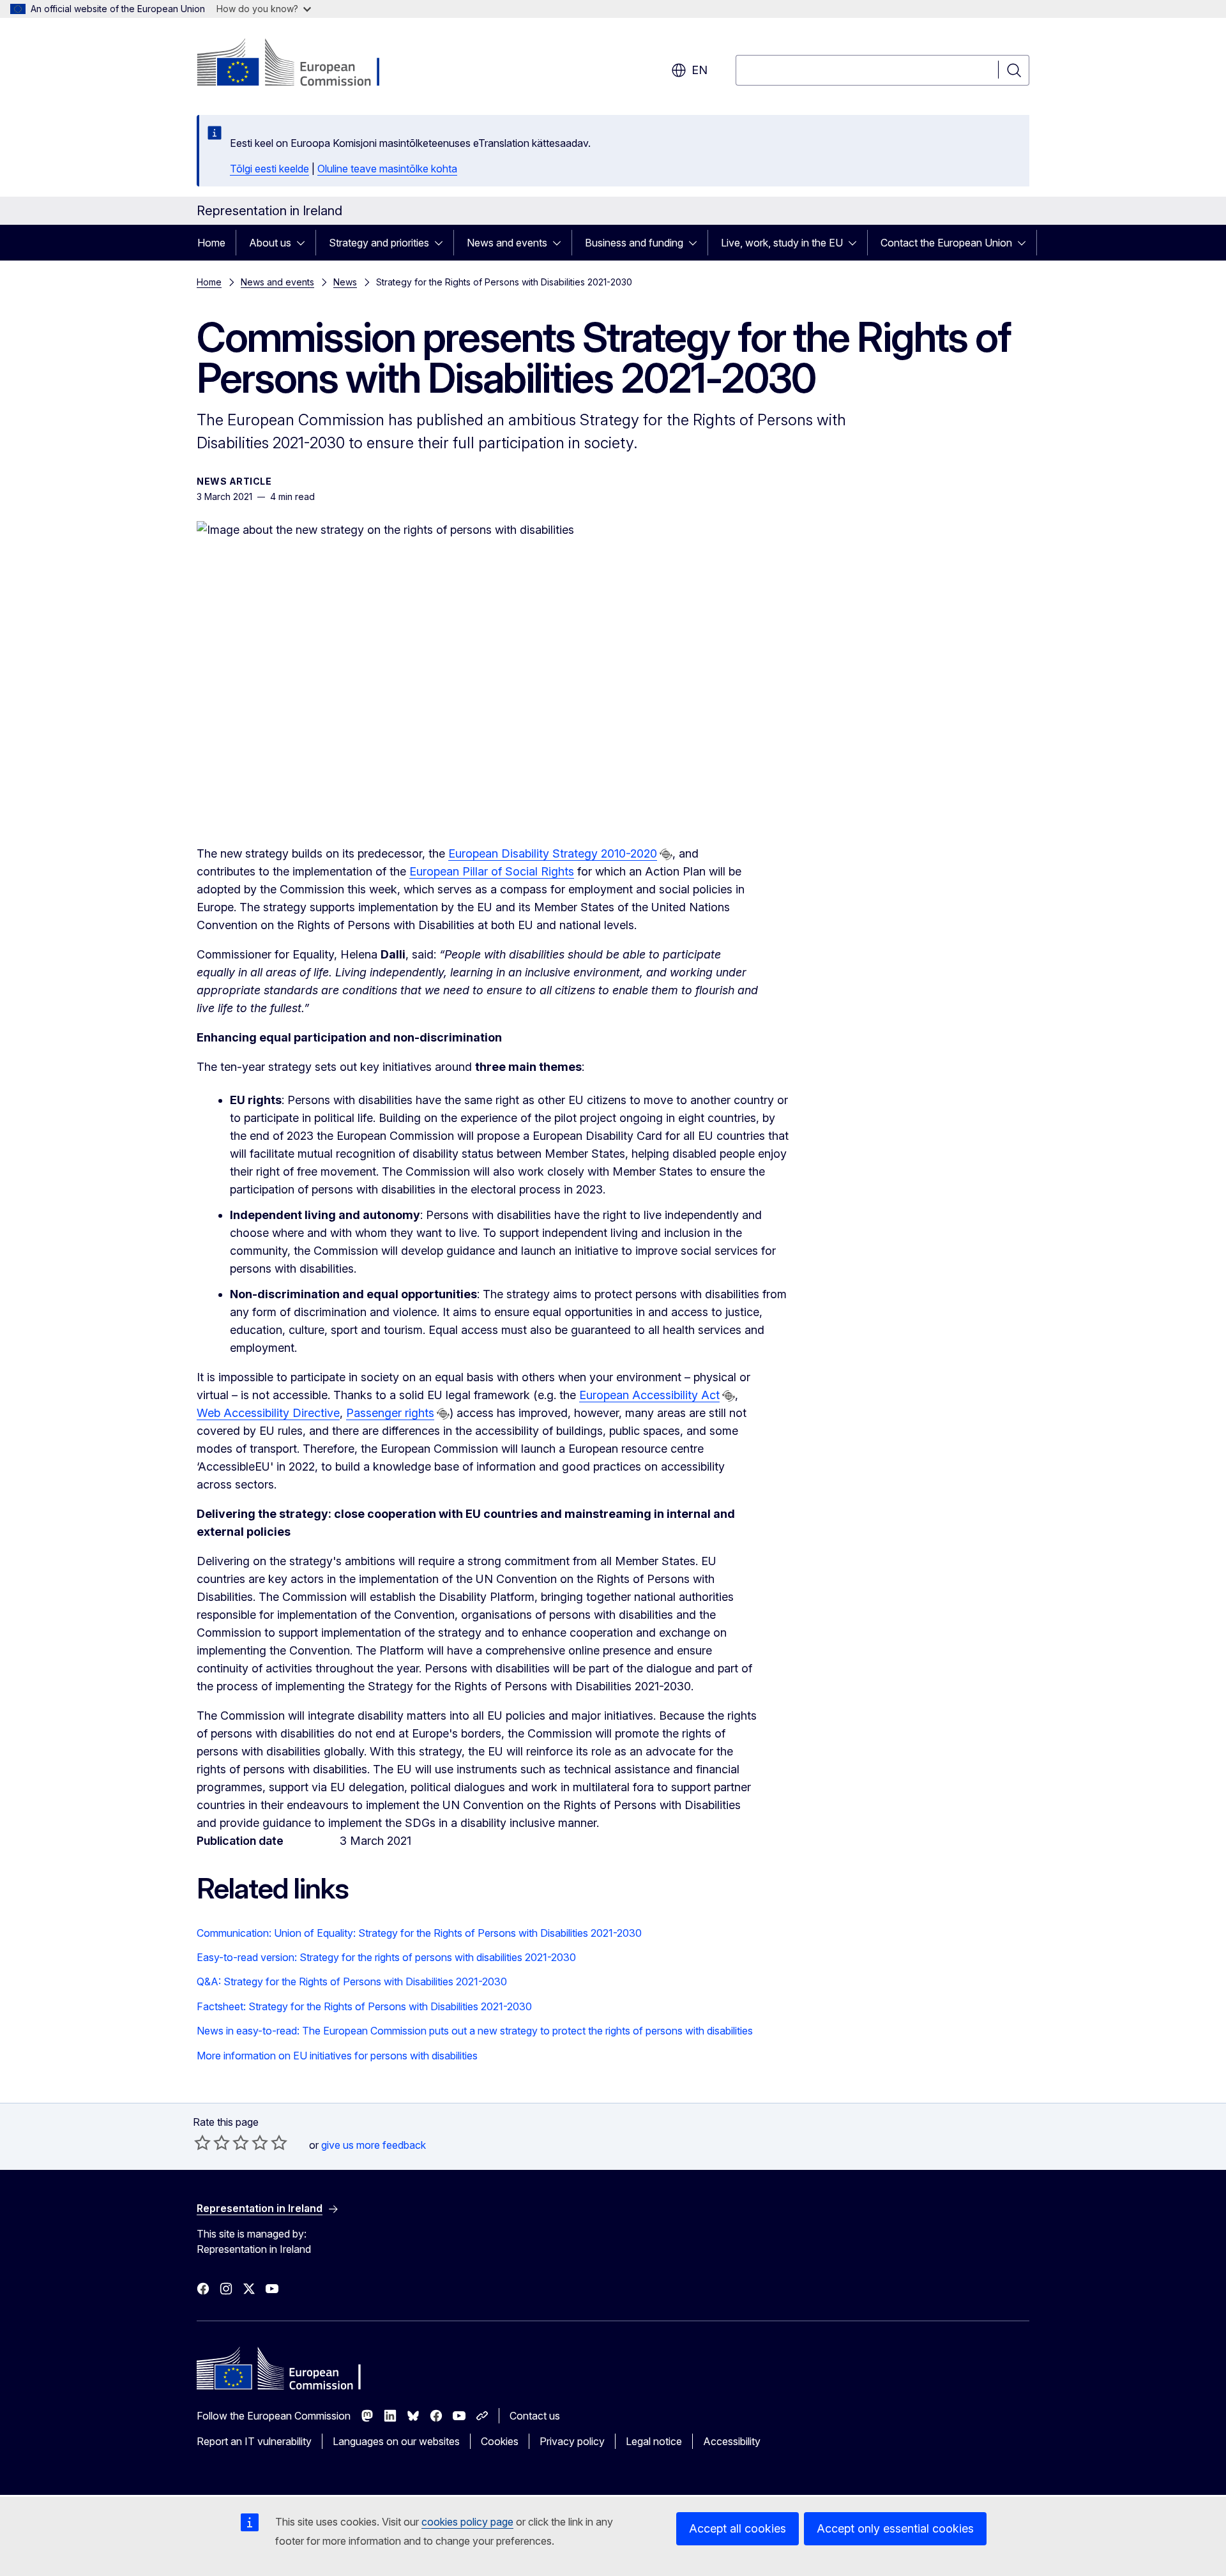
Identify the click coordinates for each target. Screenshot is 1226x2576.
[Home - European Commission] (300, 64)
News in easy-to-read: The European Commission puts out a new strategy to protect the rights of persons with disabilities (475, 2031)
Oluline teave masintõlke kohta (387, 169)
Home (211, 243)
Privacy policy (572, 2441)
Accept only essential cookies (895, 2528)
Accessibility (732, 2441)
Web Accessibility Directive (268, 1413)
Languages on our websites (396, 2441)
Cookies (500, 2441)
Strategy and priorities (379, 243)
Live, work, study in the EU (782, 243)
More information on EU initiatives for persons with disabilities (337, 2056)
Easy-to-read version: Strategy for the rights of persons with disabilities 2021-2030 (386, 1957)
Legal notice (654, 2441)
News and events (507, 243)
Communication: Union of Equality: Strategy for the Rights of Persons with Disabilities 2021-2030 (419, 1933)
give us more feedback (374, 2145)
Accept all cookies (738, 2528)
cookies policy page (467, 2522)
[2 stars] (212, 2142)
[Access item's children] (305, 243)
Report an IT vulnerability (254, 2441)
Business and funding (634, 243)
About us (270, 243)
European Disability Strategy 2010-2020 (553, 853)
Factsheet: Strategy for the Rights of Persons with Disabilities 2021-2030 (364, 2006)
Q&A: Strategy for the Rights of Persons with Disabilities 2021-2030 (352, 1981)
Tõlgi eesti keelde (269, 169)
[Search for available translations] (666, 854)
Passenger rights (390, 1413)
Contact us (535, 2416)
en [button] (700, 70)
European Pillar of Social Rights (492, 871)
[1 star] (202, 2142)
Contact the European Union (946, 243)
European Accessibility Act (649, 1395)
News (345, 282)
